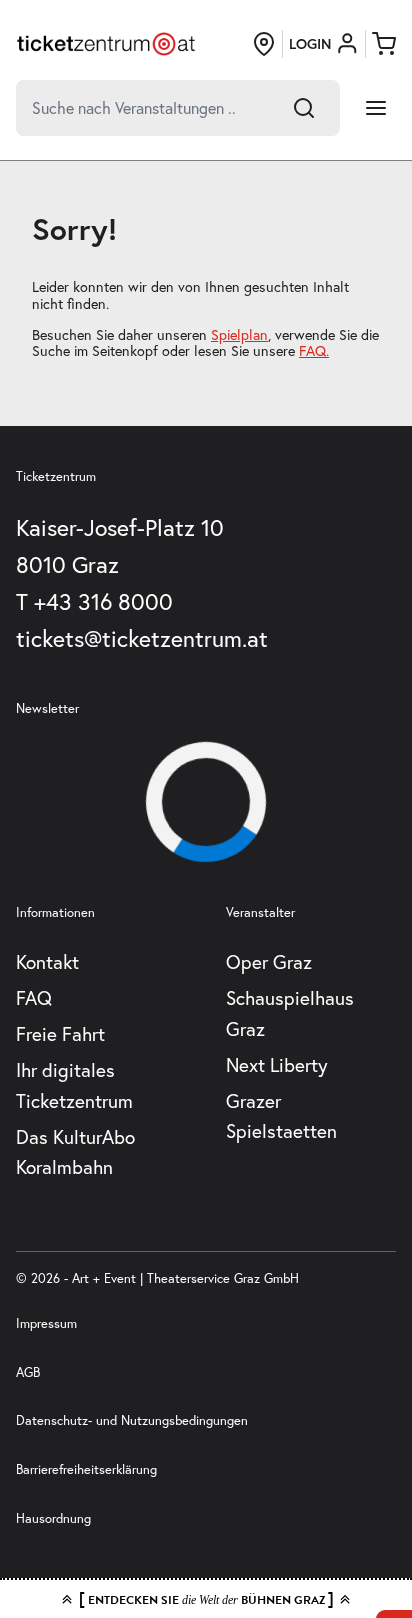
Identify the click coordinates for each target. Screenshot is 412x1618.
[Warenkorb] (384, 44)
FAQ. (314, 351)
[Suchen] (304, 108)
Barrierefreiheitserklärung (86, 1469)
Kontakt (47, 962)
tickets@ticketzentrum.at (142, 638)
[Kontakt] (264, 44)
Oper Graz (269, 962)
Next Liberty (277, 1065)
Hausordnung (53, 1518)
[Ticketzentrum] (106, 44)
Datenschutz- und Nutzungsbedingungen (132, 1420)
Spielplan (239, 335)
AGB (28, 1372)
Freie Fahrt (60, 1034)
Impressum (46, 1323)
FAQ (34, 998)
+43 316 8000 (103, 601)
